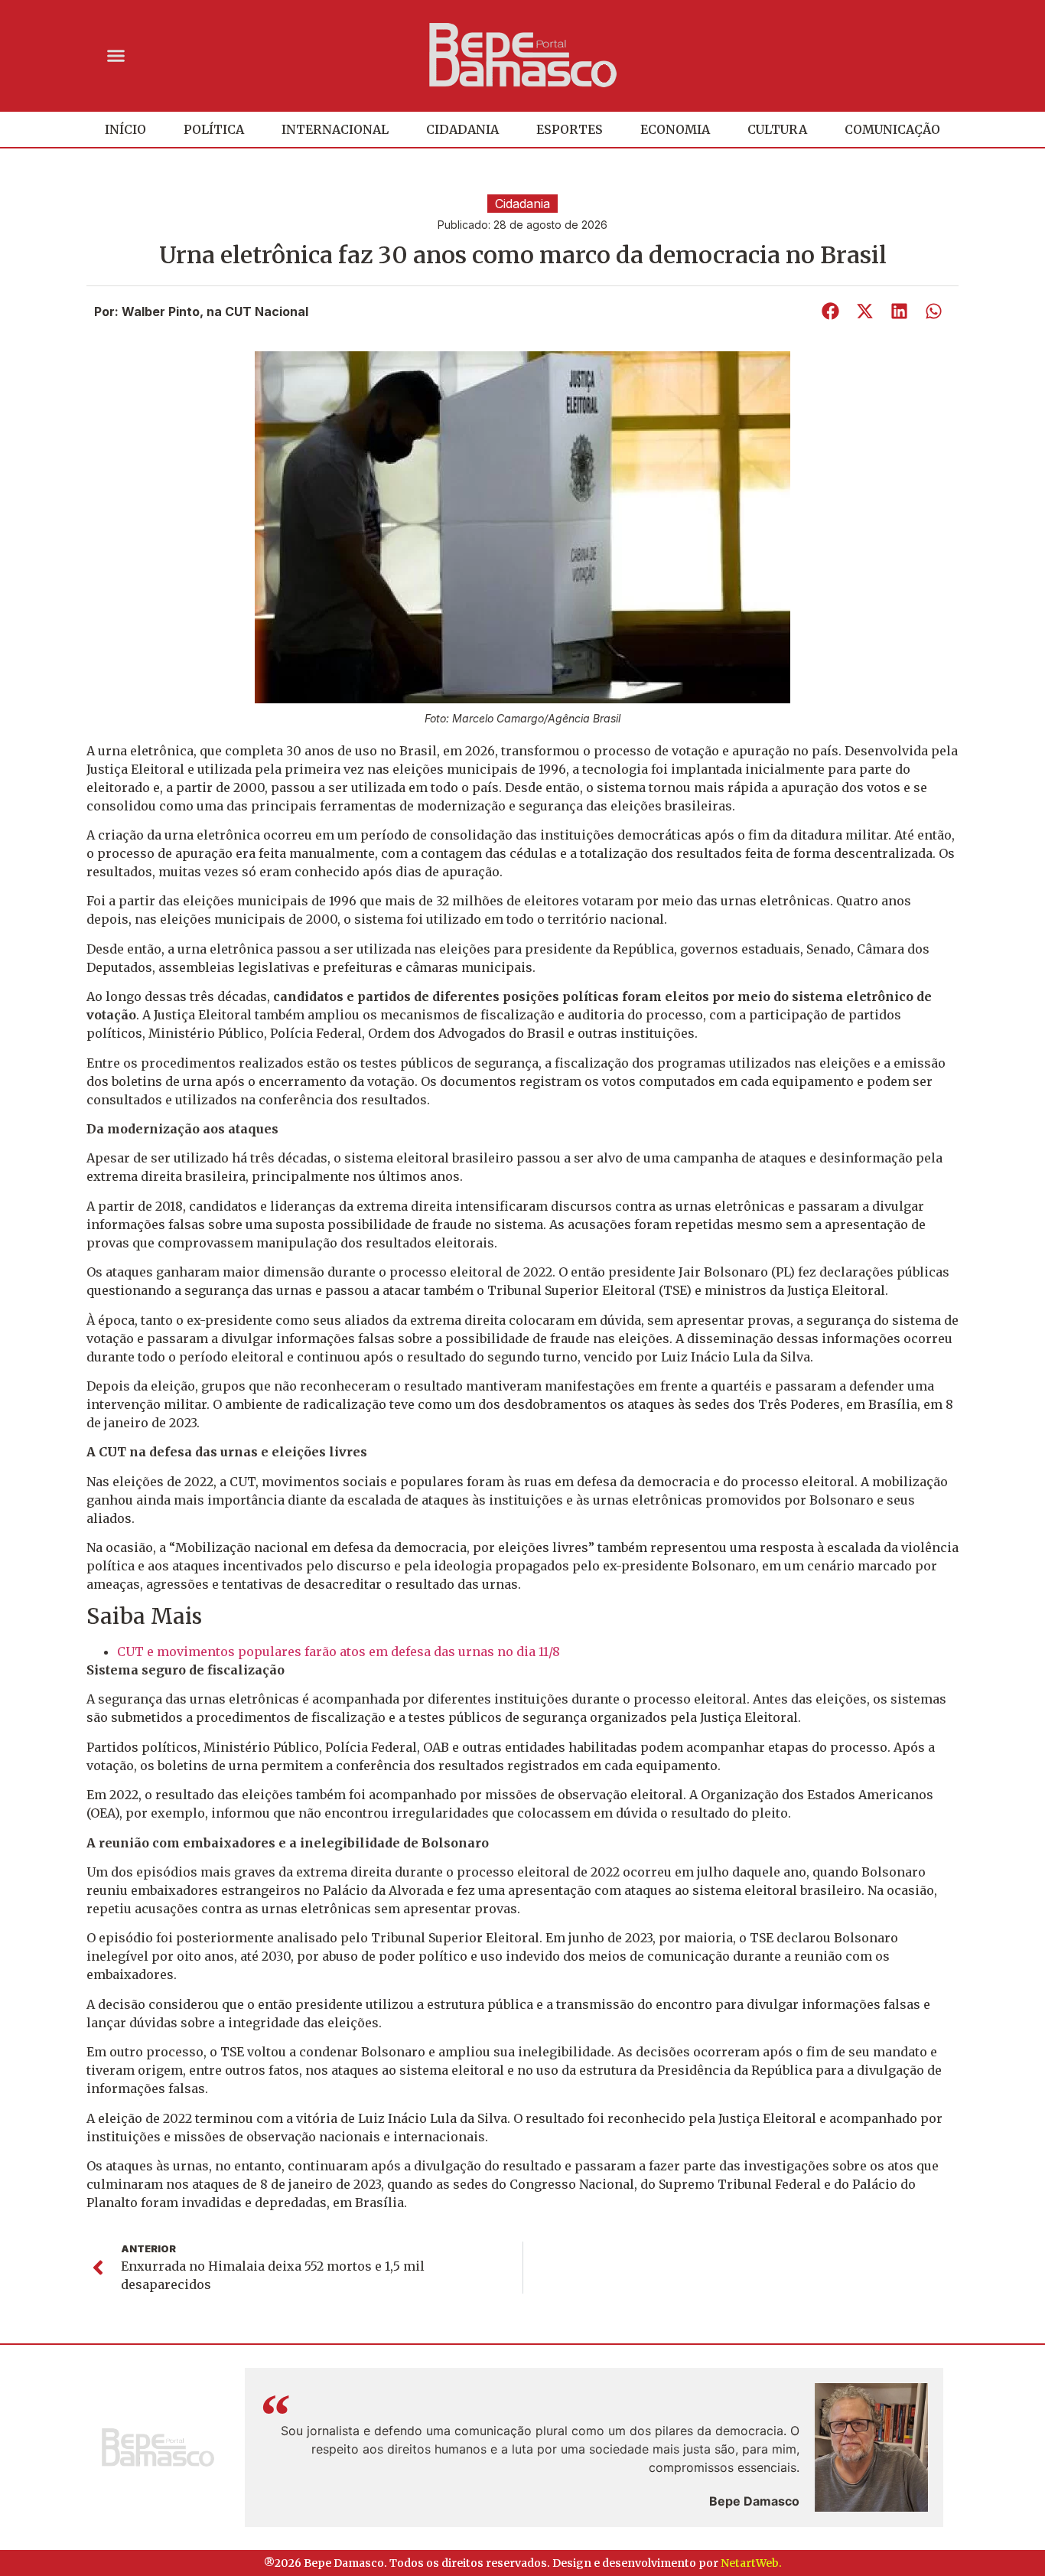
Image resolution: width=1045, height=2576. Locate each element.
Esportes (570, 129)
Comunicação (892, 129)
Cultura (777, 129)
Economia (675, 129)
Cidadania (462, 129)
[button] (116, 55)
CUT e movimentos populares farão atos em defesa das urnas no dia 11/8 (339, 1652)
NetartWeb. (751, 2563)
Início (125, 129)
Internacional (335, 129)
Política (214, 129)
